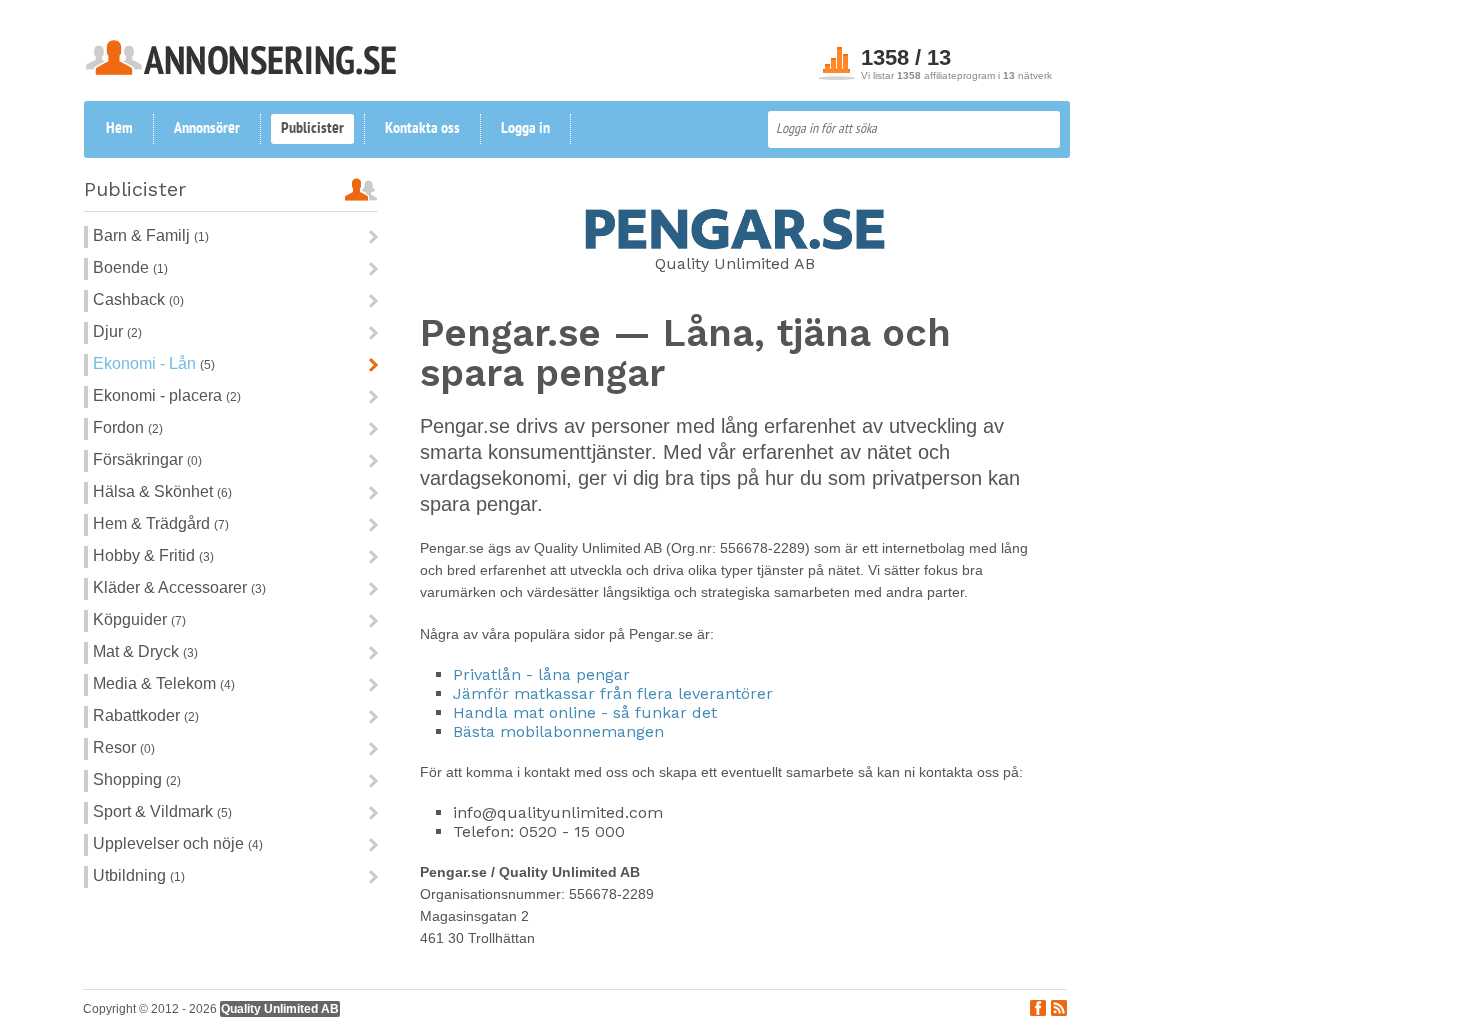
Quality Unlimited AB (280, 1009)
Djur (108, 331)
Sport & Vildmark (153, 811)
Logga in (525, 129)
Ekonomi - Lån (144, 363)
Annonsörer (207, 129)
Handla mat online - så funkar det (585, 712)
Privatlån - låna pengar (541, 674)
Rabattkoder (136, 715)
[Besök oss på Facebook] (1038, 1010)
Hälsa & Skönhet (153, 491)
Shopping (127, 779)
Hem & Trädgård (151, 523)
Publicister (312, 129)
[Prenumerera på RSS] (1059, 1010)
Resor (114, 747)
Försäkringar (138, 459)
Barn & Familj (141, 235)
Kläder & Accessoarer (170, 587)
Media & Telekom (154, 683)
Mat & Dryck (136, 651)
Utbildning (129, 875)
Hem (119, 129)
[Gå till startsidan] (241, 69)
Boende (121, 267)
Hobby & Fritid (144, 555)
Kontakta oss (422, 129)
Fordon (118, 427)
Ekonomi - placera (157, 395)
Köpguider (130, 619)
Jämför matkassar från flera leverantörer (613, 693)
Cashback (129, 299)
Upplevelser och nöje (168, 843)
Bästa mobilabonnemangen (558, 731)
